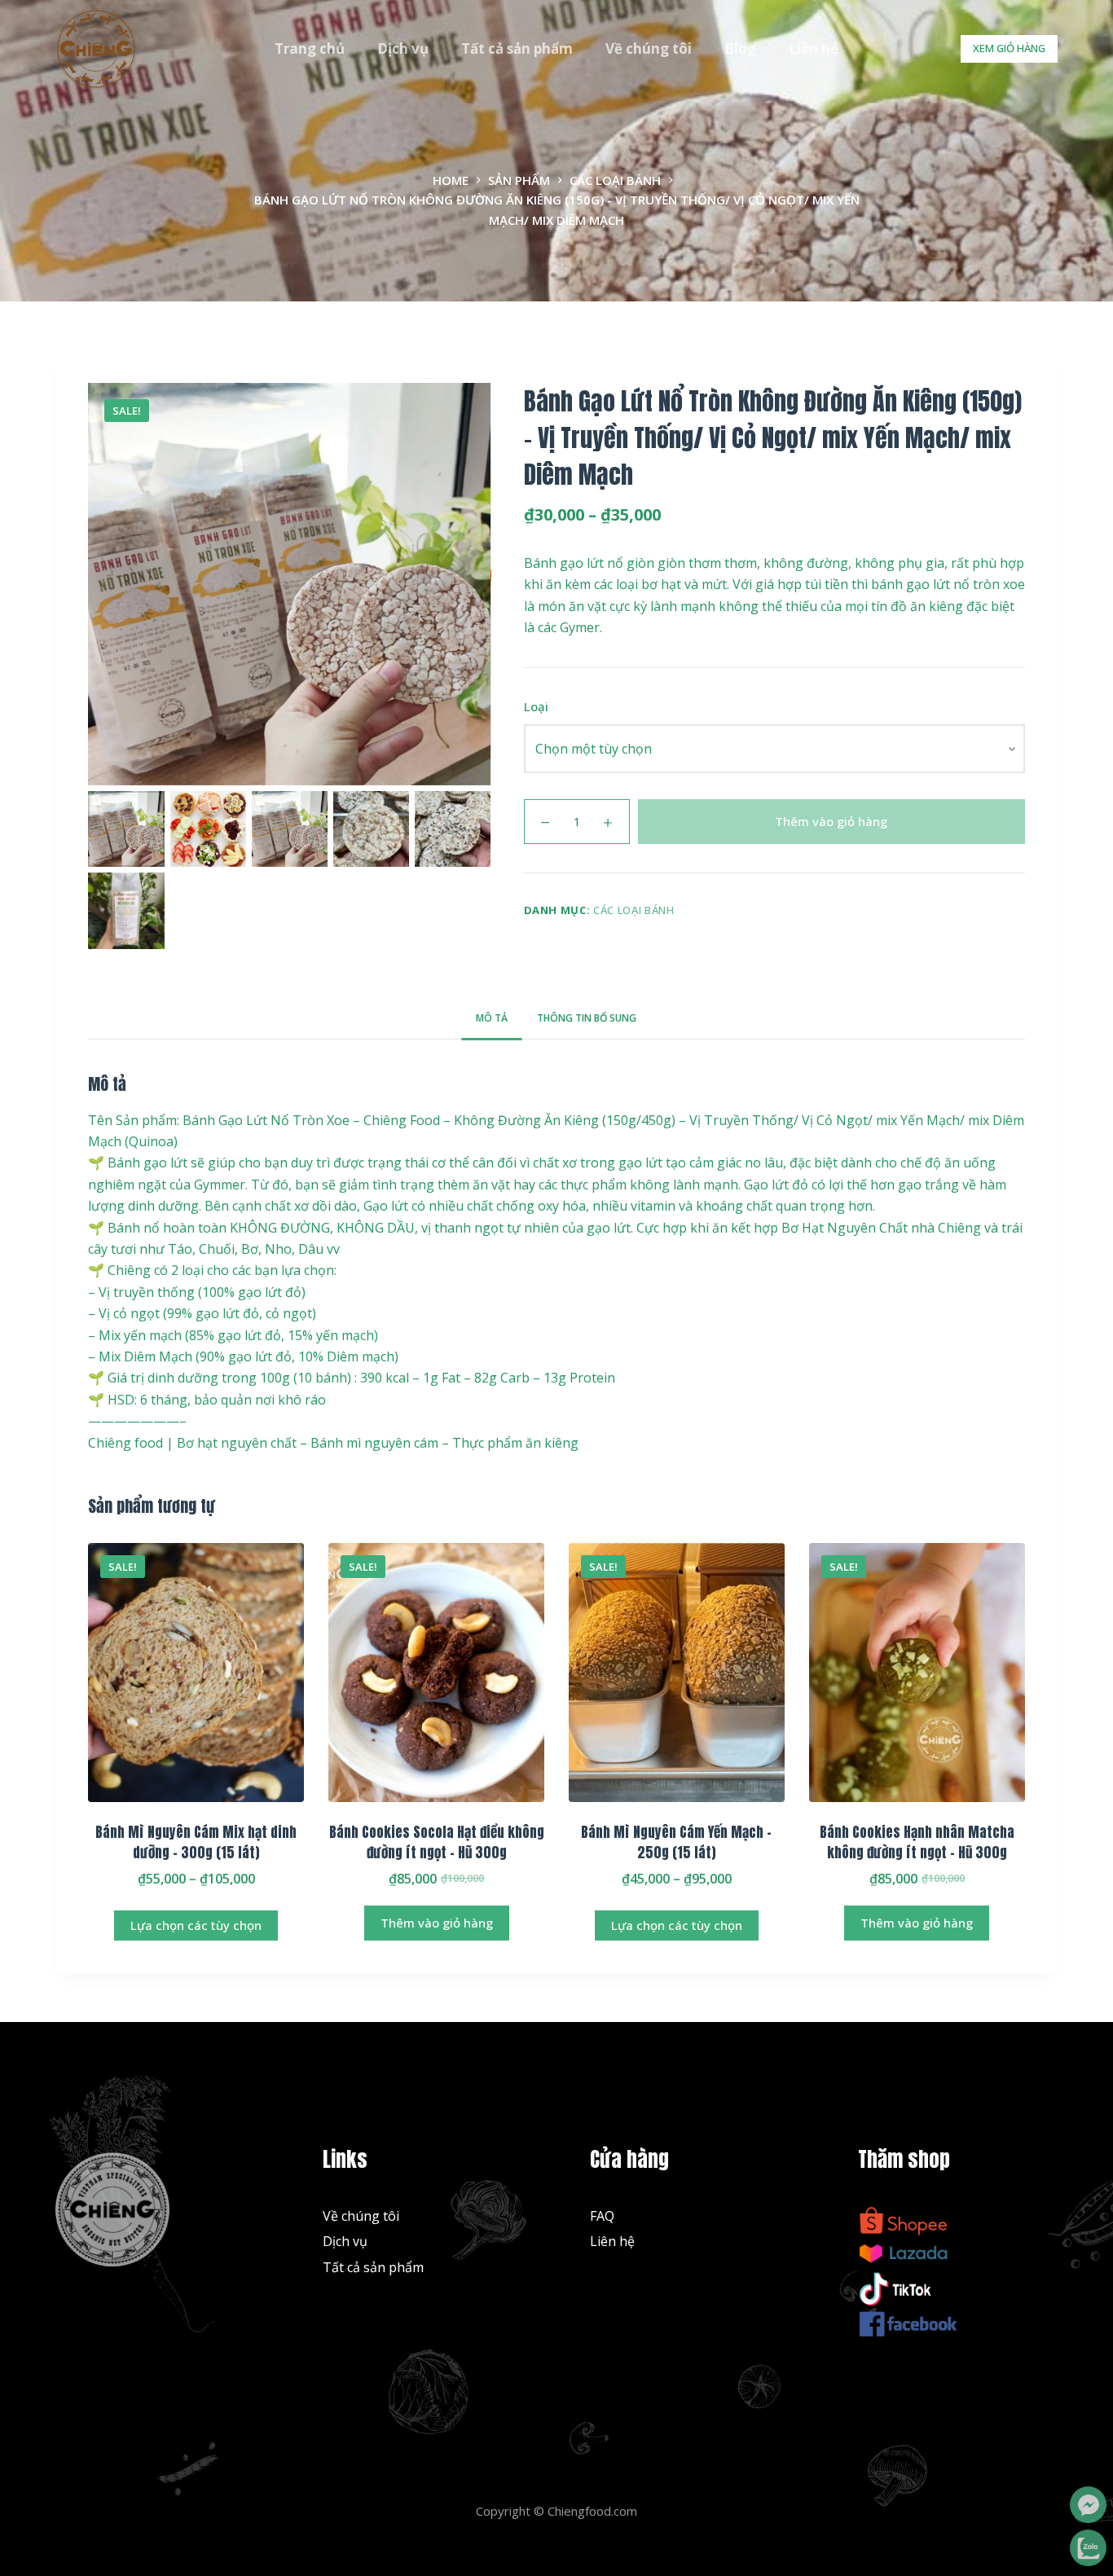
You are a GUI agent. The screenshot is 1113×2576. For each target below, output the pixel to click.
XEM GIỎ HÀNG (1009, 48)
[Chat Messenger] (1088, 2505)
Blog (740, 48)
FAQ (602, 2216)
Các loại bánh (633, 910)
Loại (536, 706)
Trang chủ (310, 48)
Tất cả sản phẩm (517, 48)
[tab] (492, 1019)
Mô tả (492, 1018)
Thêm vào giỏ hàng (831, 821)
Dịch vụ (403, 48)
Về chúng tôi (649, 48)
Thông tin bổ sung (587, 1018)
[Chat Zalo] (1088, 2548)
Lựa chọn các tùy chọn (196, 1925)
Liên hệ (814, 48)
